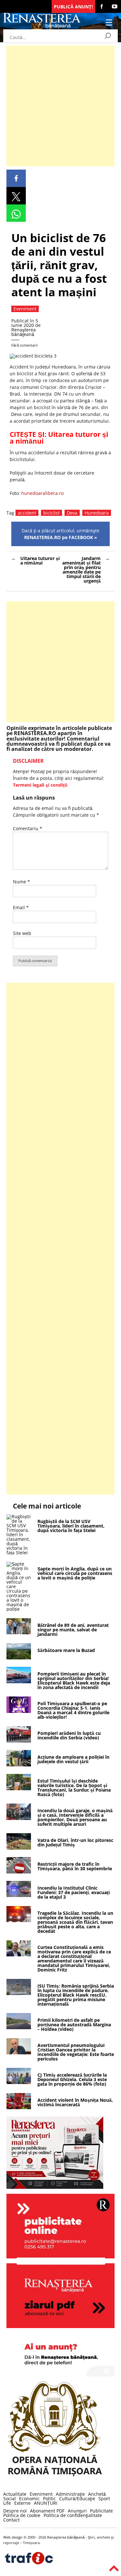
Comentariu (28, 828)
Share (16, 178)
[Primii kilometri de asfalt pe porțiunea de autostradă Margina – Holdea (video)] (19, 2027)
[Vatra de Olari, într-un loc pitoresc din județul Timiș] (19, 1848)
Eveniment (41, 2494)
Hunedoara (97, 513)
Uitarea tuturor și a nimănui (59, 438)
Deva (72, 513)
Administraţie (70, 2494)
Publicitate (101, 2511)
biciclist (51, 513)
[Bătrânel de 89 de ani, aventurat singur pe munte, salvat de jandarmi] (19, 1632)
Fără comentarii (25, 345)
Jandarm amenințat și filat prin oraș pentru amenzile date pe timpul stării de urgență (81, 570)
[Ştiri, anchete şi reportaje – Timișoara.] (42, 27)
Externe (22, 2503)
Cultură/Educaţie (77, 2498)
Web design (13, 2537)
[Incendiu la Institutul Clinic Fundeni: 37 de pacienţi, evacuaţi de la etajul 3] (19, 1895)
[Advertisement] (60, 106)
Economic (29, 2498)
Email (21, 907)
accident (27, 513)
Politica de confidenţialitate (73, 2515)
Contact (11, 2520)
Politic (49, 2498)
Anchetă (97, 2494)
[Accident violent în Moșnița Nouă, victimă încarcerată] (19, 2107)
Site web (22, 933)
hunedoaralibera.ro (42, 493)
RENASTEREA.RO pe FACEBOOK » (61, 537)
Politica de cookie (22, 2515)
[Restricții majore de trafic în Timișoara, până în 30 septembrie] (19, 1872)
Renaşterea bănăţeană (24, 332)
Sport (104, 2498)
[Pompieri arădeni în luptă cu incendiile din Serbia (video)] (19, 1741)
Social (10, 2498)
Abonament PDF (47, 2511)
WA (16, 213)
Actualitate (15, 2494)
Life (7, 2503)
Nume (21, 882)
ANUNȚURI (46, 2503)
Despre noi (15, 2511)
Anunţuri (77, 2511)
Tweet (16, 196)
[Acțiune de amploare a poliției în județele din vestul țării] (19, 1765)
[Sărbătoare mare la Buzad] (19, 1658)
